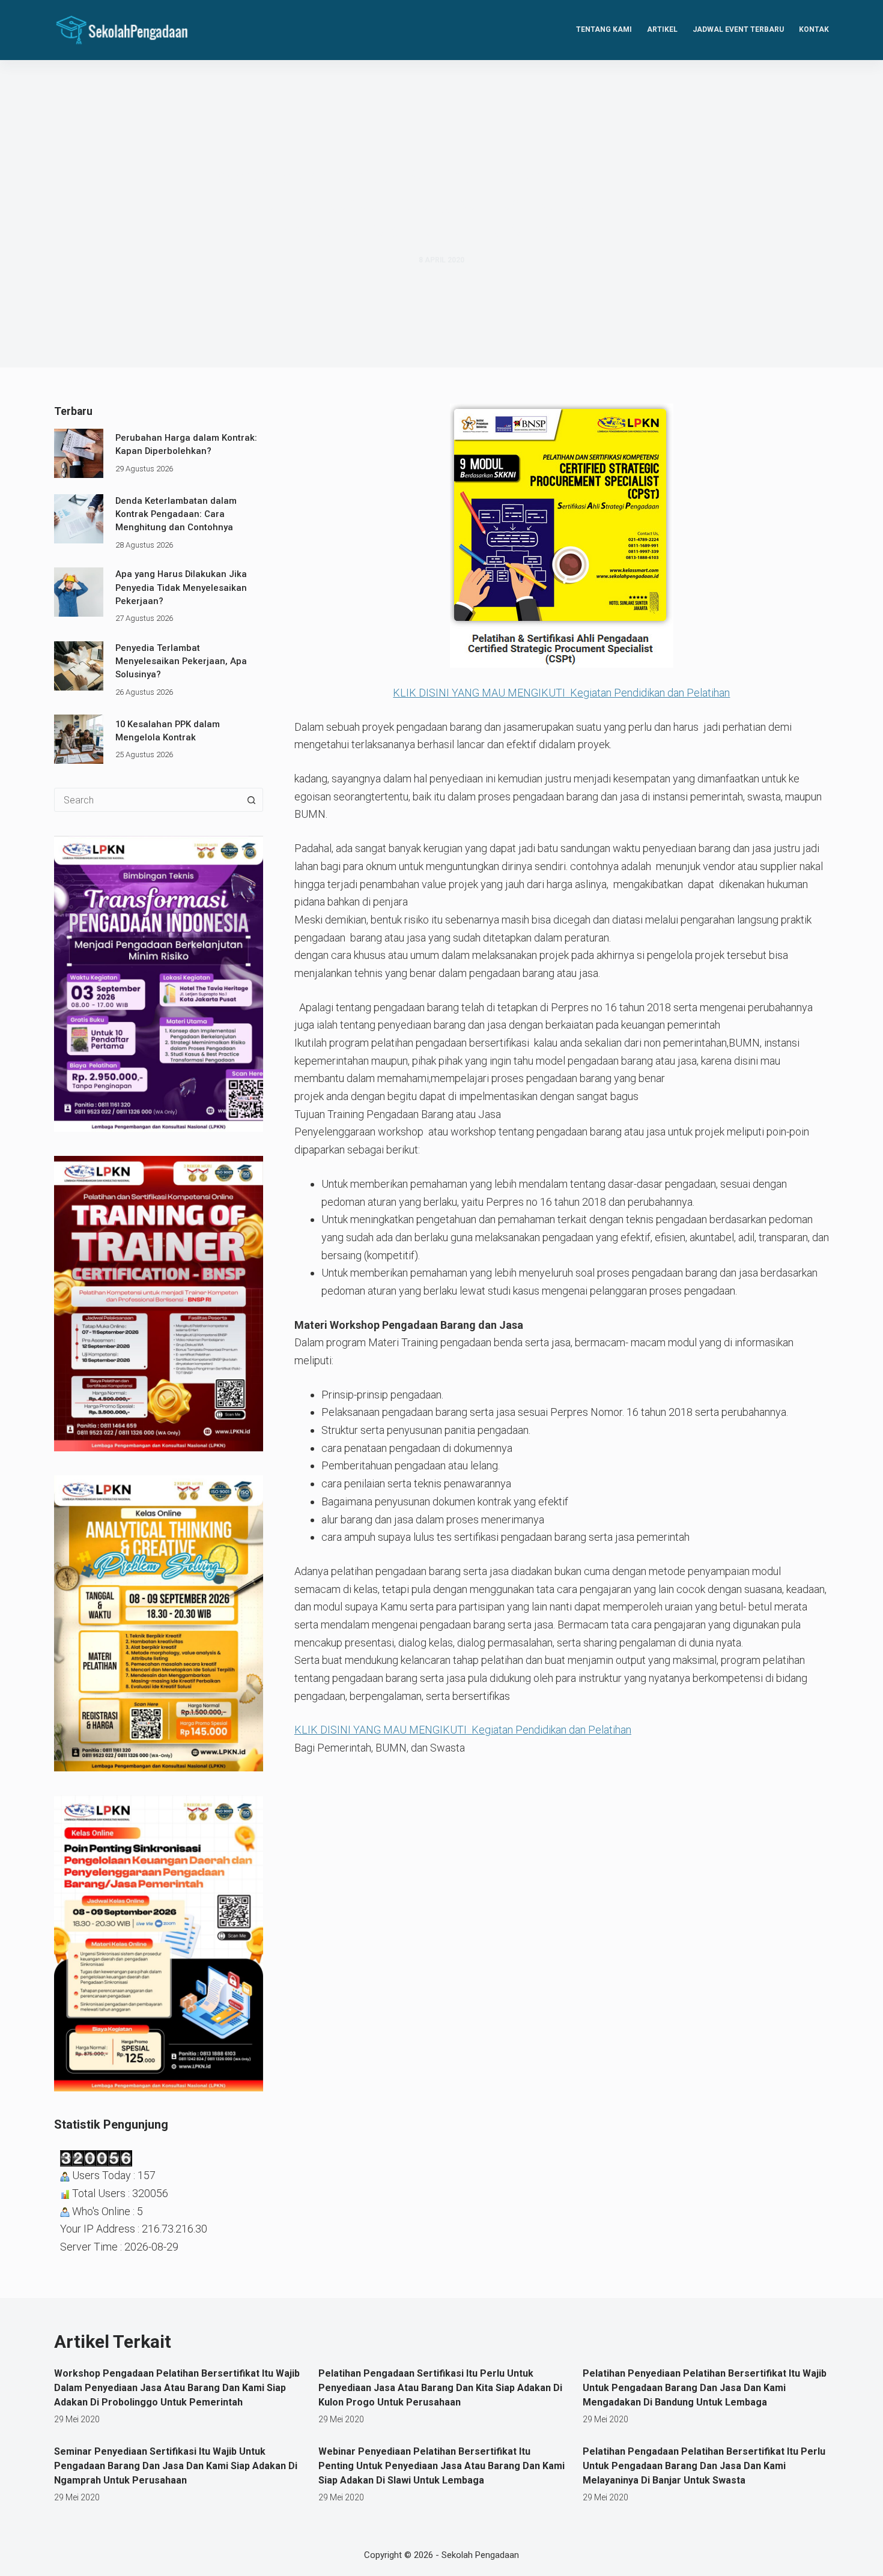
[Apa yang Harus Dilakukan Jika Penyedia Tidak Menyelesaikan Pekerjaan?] (79, 592)
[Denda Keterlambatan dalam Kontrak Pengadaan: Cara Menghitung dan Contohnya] (79, 519)
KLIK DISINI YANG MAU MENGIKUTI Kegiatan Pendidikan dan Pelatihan (561, 693)
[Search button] (251, 800)
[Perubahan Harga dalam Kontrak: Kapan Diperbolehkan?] (79, 453)
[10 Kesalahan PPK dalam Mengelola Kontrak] (79, 739)
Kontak (814, 29)
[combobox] (147, 800)
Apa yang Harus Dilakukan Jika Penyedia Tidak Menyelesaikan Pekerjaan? (181, 588)
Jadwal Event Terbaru (738, 29)
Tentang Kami (604, 29)
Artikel (662, 29)
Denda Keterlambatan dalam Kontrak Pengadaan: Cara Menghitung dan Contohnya (176, 514)
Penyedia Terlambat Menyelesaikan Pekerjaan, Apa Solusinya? (181, 661)
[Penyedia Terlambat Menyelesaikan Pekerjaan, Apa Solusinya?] (79, 666)
